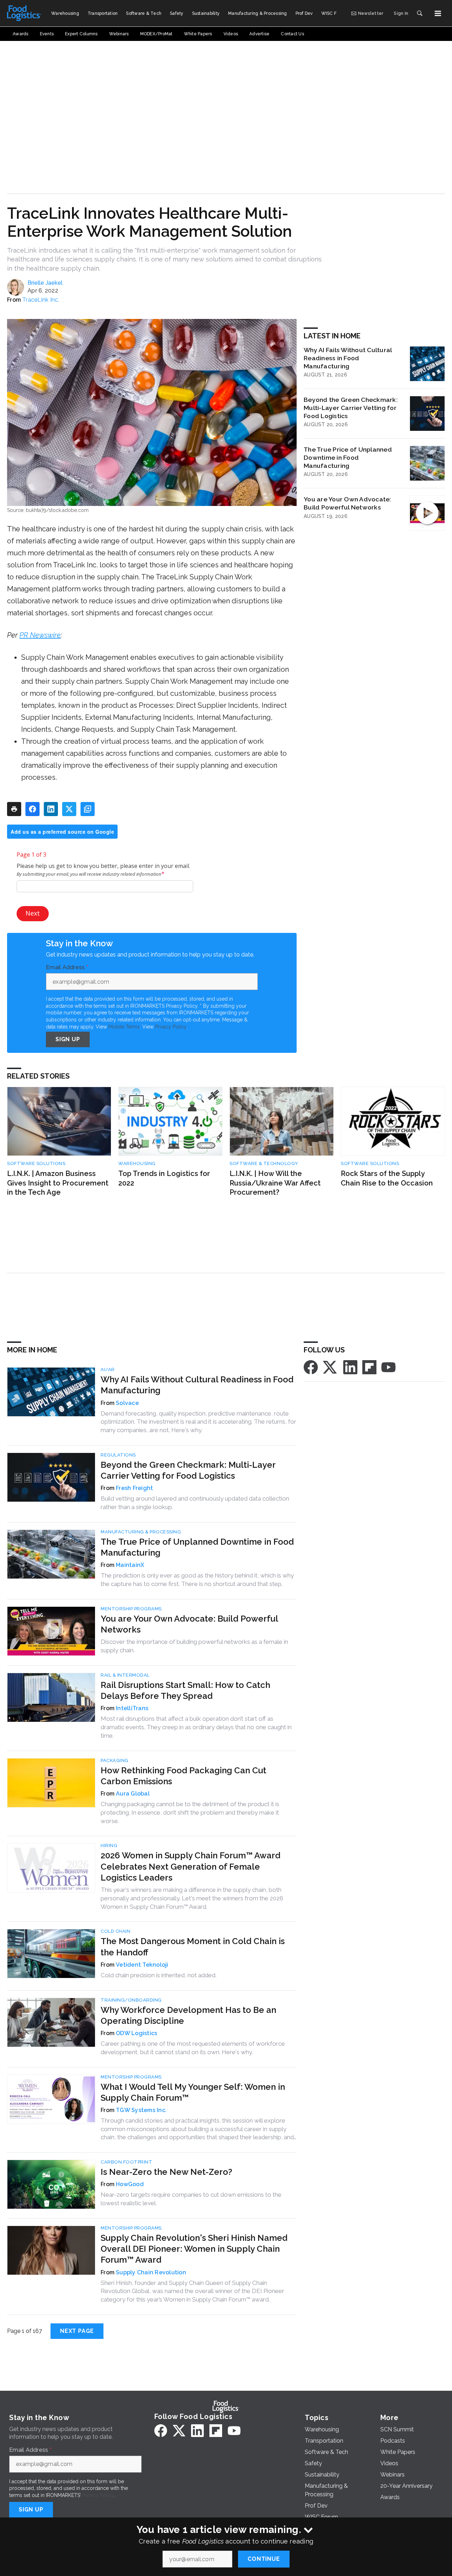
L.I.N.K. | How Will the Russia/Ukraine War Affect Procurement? (275, 1183)
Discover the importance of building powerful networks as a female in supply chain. (194, 1646)
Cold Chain (115, 1931)
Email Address (67, 967)
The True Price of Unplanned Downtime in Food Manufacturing (348, 457)
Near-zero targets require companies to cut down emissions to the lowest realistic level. (191, 2199)
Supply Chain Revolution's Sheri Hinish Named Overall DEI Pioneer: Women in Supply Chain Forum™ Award (194, 2249)
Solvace (127, 1403)
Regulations (118, 1455)
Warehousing (137, 1163)
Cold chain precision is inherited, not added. (159, 1975)
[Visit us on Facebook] (311, 1367)
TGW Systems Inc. (141, 2110)
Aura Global (133, 1794)
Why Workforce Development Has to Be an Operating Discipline (188, 2015)
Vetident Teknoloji (142, 1965)
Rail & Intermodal (125, 1675)
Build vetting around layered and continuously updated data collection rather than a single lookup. (195, 1503)
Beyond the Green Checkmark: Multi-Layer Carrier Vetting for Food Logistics (351, 408)
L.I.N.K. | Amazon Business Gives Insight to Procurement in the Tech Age (58, 1183)
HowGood (130, 2184)
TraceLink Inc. (41, 300)
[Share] (32, 809)
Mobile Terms (124, 1027)
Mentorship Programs (131, 1609)
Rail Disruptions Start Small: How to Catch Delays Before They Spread (185, 1690)
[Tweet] (69, 809)
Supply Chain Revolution (151, 2272)
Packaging (115, 1760)
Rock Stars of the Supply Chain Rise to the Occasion (387, 1178)
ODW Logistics (136, 2033)
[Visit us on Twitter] (331, 1367)
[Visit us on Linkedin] (350, 1367)
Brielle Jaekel (45, 283)
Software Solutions (36, 1163)
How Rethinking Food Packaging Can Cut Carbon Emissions (183, 1776)
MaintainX (130, 1565)
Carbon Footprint (126, 2162)
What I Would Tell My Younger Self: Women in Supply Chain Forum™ (193, 2092)
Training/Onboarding (131, 2000)
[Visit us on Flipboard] (369, 1367)
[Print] (14, 809)
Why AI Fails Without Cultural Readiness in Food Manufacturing (348, 358)
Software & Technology (264, 1163)
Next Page (77, 2331)
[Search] (420, 13)
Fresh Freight (134, 1488)
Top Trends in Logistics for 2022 (164, 1178)
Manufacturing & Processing (141, 1532)
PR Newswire (40, 635)
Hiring (109, 1845)
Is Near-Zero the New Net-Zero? (166, 2172)
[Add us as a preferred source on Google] (88, 809)
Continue (264, 2559)
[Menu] (438, 13)
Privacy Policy (171, 1027)
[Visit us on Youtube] (388, 1367)
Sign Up (68, 1039)
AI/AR (108, 1370)
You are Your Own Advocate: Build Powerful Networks (347, 503)
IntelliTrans (132, 1708)
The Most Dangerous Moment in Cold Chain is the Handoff (193, 1947)
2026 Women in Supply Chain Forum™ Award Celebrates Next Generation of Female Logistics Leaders (191, 1866)
